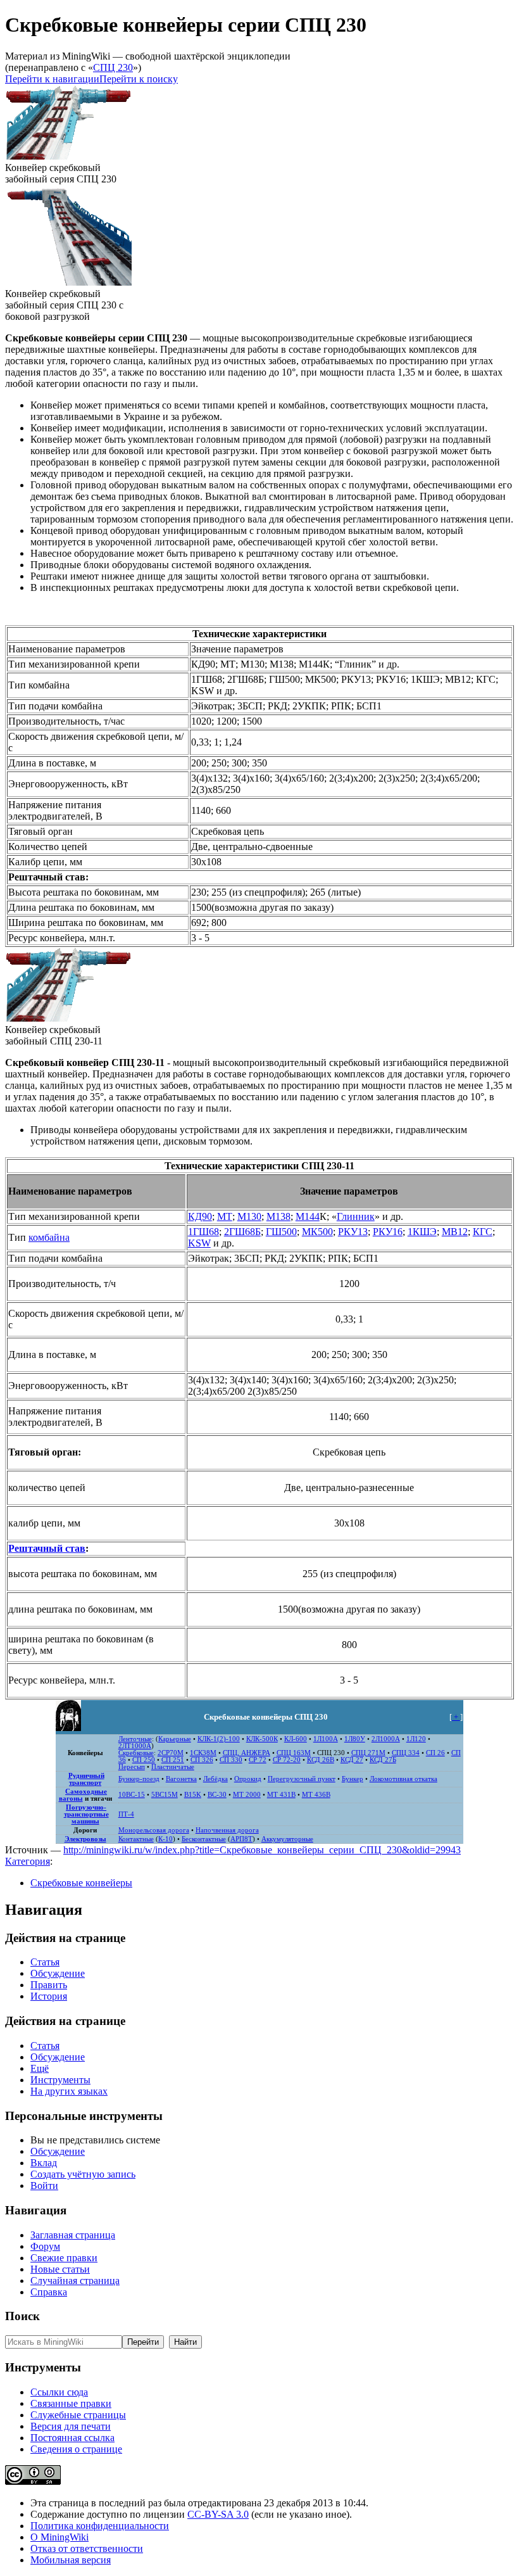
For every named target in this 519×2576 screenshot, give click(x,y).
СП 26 (435, 1753)
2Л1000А (386, 1739)
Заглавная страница (73, 2235)
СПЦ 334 (406, 1753)
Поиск (22, 2316)
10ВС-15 (132, 1795)
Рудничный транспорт (86, 1779)
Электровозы (85, 1839)
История (49, 1996)
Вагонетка (181, 1779)
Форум (45, 2246)
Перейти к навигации (52, 79)
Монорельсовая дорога (154, 1830)
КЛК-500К (262, 1739)
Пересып (132, 1767)
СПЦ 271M (368, 1753)
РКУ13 (353, 1232)
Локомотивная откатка (403, 1779)
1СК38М (203, 1753)
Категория (28, 1861)
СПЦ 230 (113, 67)
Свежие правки (64, 2258)
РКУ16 (388, 1232)
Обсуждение (58, 1973)
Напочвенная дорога (227, 1830)
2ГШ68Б (242, 1232)
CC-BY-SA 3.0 (218, 2514)
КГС (483, 1232)
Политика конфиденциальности (100, 2526)
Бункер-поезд (139, 1779)
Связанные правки (71, 2403)
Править (49, 1985)
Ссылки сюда (59, 2392)
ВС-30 (217, 1795)
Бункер (353, 1779)
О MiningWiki (59, 2537)
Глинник (356, 1216)
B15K (193, 1795)
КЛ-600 (296, 1739)
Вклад (44, 2163)
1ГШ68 (203, 1232)
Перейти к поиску (139, 79)
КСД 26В (321, 1760)
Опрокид (248, 1779)
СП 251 (173, 1760)
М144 (308, 1216)
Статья (45, 1962)
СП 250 (144, 1760)
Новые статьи (60, 2269)
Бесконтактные (204, 1839)
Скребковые (136, 1753)
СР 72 (258, 1760)
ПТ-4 (126, 1814)
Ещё (40, 2068)
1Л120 (416, 1739)
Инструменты (60, 2080)
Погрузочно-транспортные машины (86, 1814)
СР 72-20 (287, 1760)
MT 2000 (247, 1795)
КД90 (200, 1216)
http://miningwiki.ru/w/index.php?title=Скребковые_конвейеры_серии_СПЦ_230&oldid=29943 (262, 1850)
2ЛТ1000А (135, 1746)
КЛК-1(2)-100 (219, 1739)
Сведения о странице (76, 2449)
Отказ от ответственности (87, 2548)
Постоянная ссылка (72, 2438)
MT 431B (281, 1795)
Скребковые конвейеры (81, 1883)
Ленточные (135, 1739)
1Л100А (326, 1739)
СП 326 (202, 1760)
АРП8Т (241, 1839)
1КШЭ (422, 1232)
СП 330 (231, 1760)
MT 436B (316, 1795)
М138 (278, 1216)
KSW (199, 1243)
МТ (225, 1216)
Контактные (136, 1839)
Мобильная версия (71, 2560)
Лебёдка (216, 1779)
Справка (49, 2292)
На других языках (69, 2091)
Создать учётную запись (83, 2174)
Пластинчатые (173, 1767)
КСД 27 (352, 1760)
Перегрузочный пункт (302, 1779)
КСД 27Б (383, 1760)
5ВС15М (165, 1795)
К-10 (166, 1839)
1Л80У (355, 1739)
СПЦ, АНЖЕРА (247, 1753)
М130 (249, 1216)
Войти (44, 2186)
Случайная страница (75, 2281)
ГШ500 (281, 1232)
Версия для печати (71, 2426)
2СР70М (171, 1753)
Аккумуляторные (287, 1839)
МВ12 (455, 1232)
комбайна (49, 1237)
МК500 (317, 1232)
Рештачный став (47, 1548)
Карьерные (175, 1739)
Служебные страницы (78, 2415)
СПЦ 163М (294, 1753)
